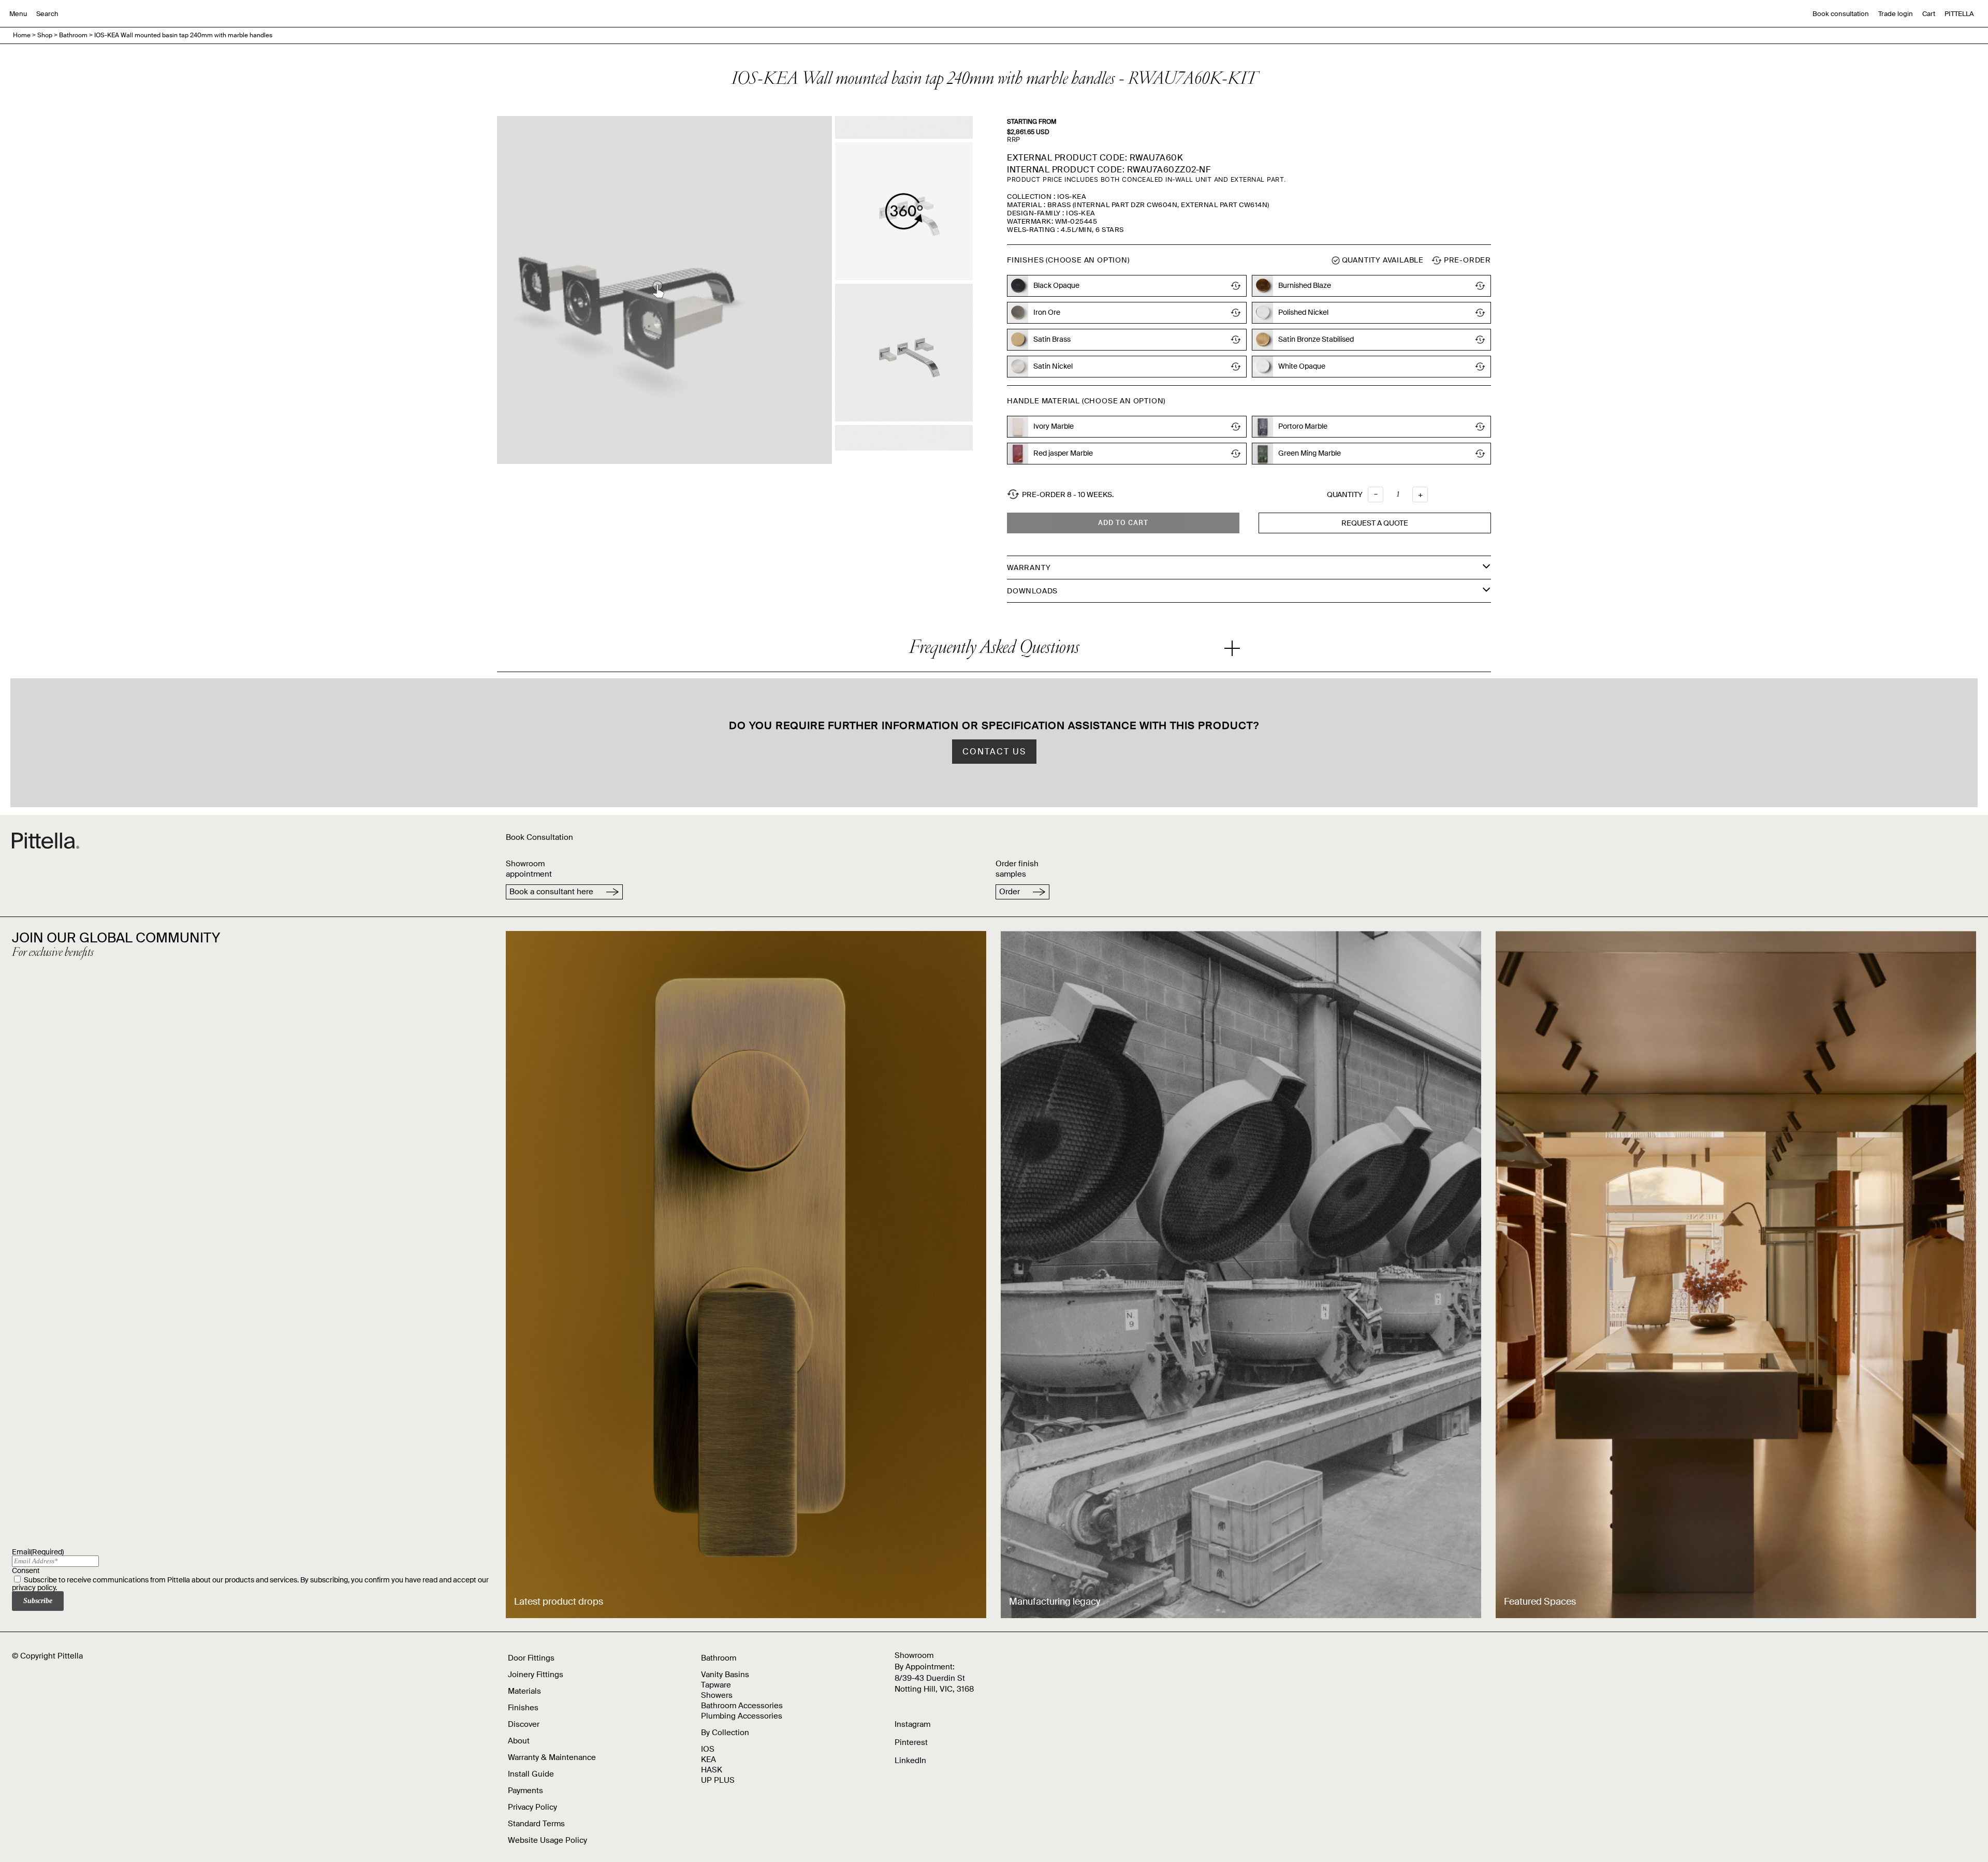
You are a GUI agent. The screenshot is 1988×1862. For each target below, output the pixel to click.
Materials (524, 1691)
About (519, 1741)
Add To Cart (1123, 523)
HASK (712, 1770)
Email (38, 1552)
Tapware (716, 1685)
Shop (45, 35)
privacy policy (34, 1588)
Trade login (1896, 14)
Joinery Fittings (536, 1675)
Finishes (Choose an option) (1068, 260)
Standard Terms (536, 1824)
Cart (1929, 14)
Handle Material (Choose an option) (1086, 401)
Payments (525, 1791)
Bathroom (73, 35)
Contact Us (994, 752)
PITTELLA (1959, 14)
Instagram (912, 1724)
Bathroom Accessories (742, 1706)
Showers (717, 1695)
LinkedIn (910, 1761)
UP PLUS (718, 1780)
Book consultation (1841, 14)
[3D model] (904, 211)
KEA (708, 1759)
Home (22, 35)
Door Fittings (531, 1658)
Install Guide (531, 1774)
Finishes (523, 1708)
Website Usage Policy (547, 1840)
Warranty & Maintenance (552, 1757)
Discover (524, 1724)
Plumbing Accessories (742, 1716)
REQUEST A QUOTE (1375, 523)
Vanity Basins (725, 1675)
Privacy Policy (532, 1807)
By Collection (725, 1733)
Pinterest (911, 1742)
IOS (708, 1749)
